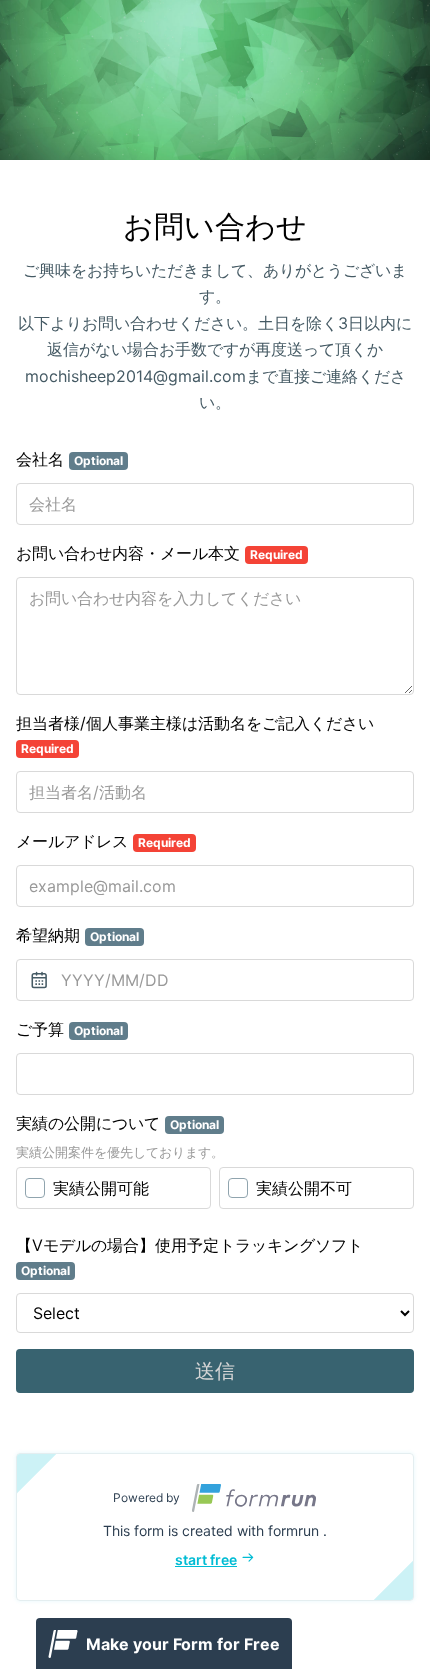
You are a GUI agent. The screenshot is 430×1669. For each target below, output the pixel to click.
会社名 (69, 459)
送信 (215, 1371)
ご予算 (69, 1029)
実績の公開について (117, 1123)
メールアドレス (103, 841)
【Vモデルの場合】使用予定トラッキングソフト (189, 1256)
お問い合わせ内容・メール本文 (159, 553)
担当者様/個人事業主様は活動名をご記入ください (195, 734)
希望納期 (77, 935)
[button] (215, 1527)
